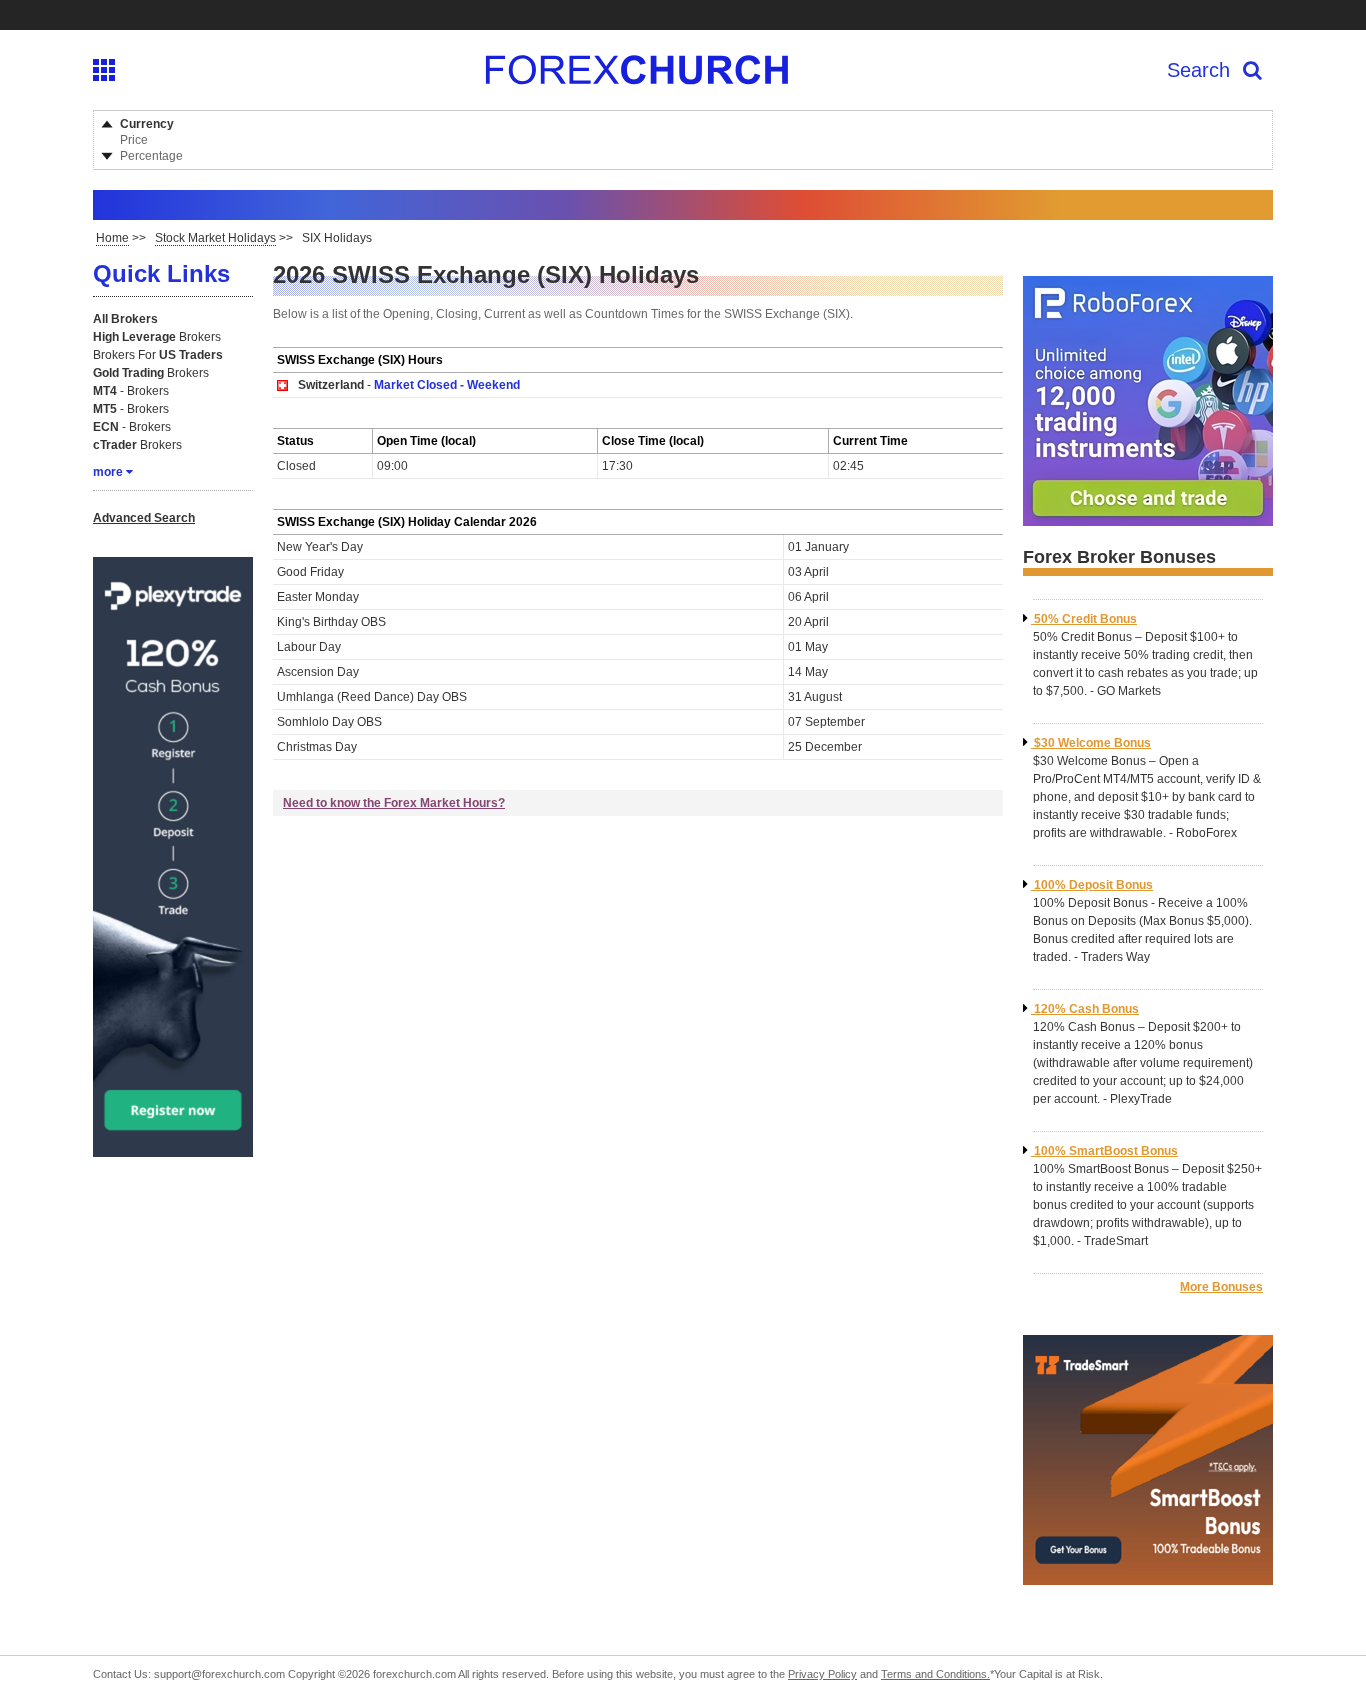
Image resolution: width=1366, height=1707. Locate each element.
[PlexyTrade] (173, 1149)
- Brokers (131, 391)
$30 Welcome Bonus (1092, 743)
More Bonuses (1221, 1287)
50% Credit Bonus (1085, 619)
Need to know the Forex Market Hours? (394, 803)
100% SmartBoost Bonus (1106, 1151)
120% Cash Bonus (1086, 1009)
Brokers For (158, 355)
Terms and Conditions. (935, 1674)
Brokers (157, 337)
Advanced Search (144, 518)
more (108, 472)
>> (121, 238)
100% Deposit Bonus (1093, 885)
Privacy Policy (822, 1674)
